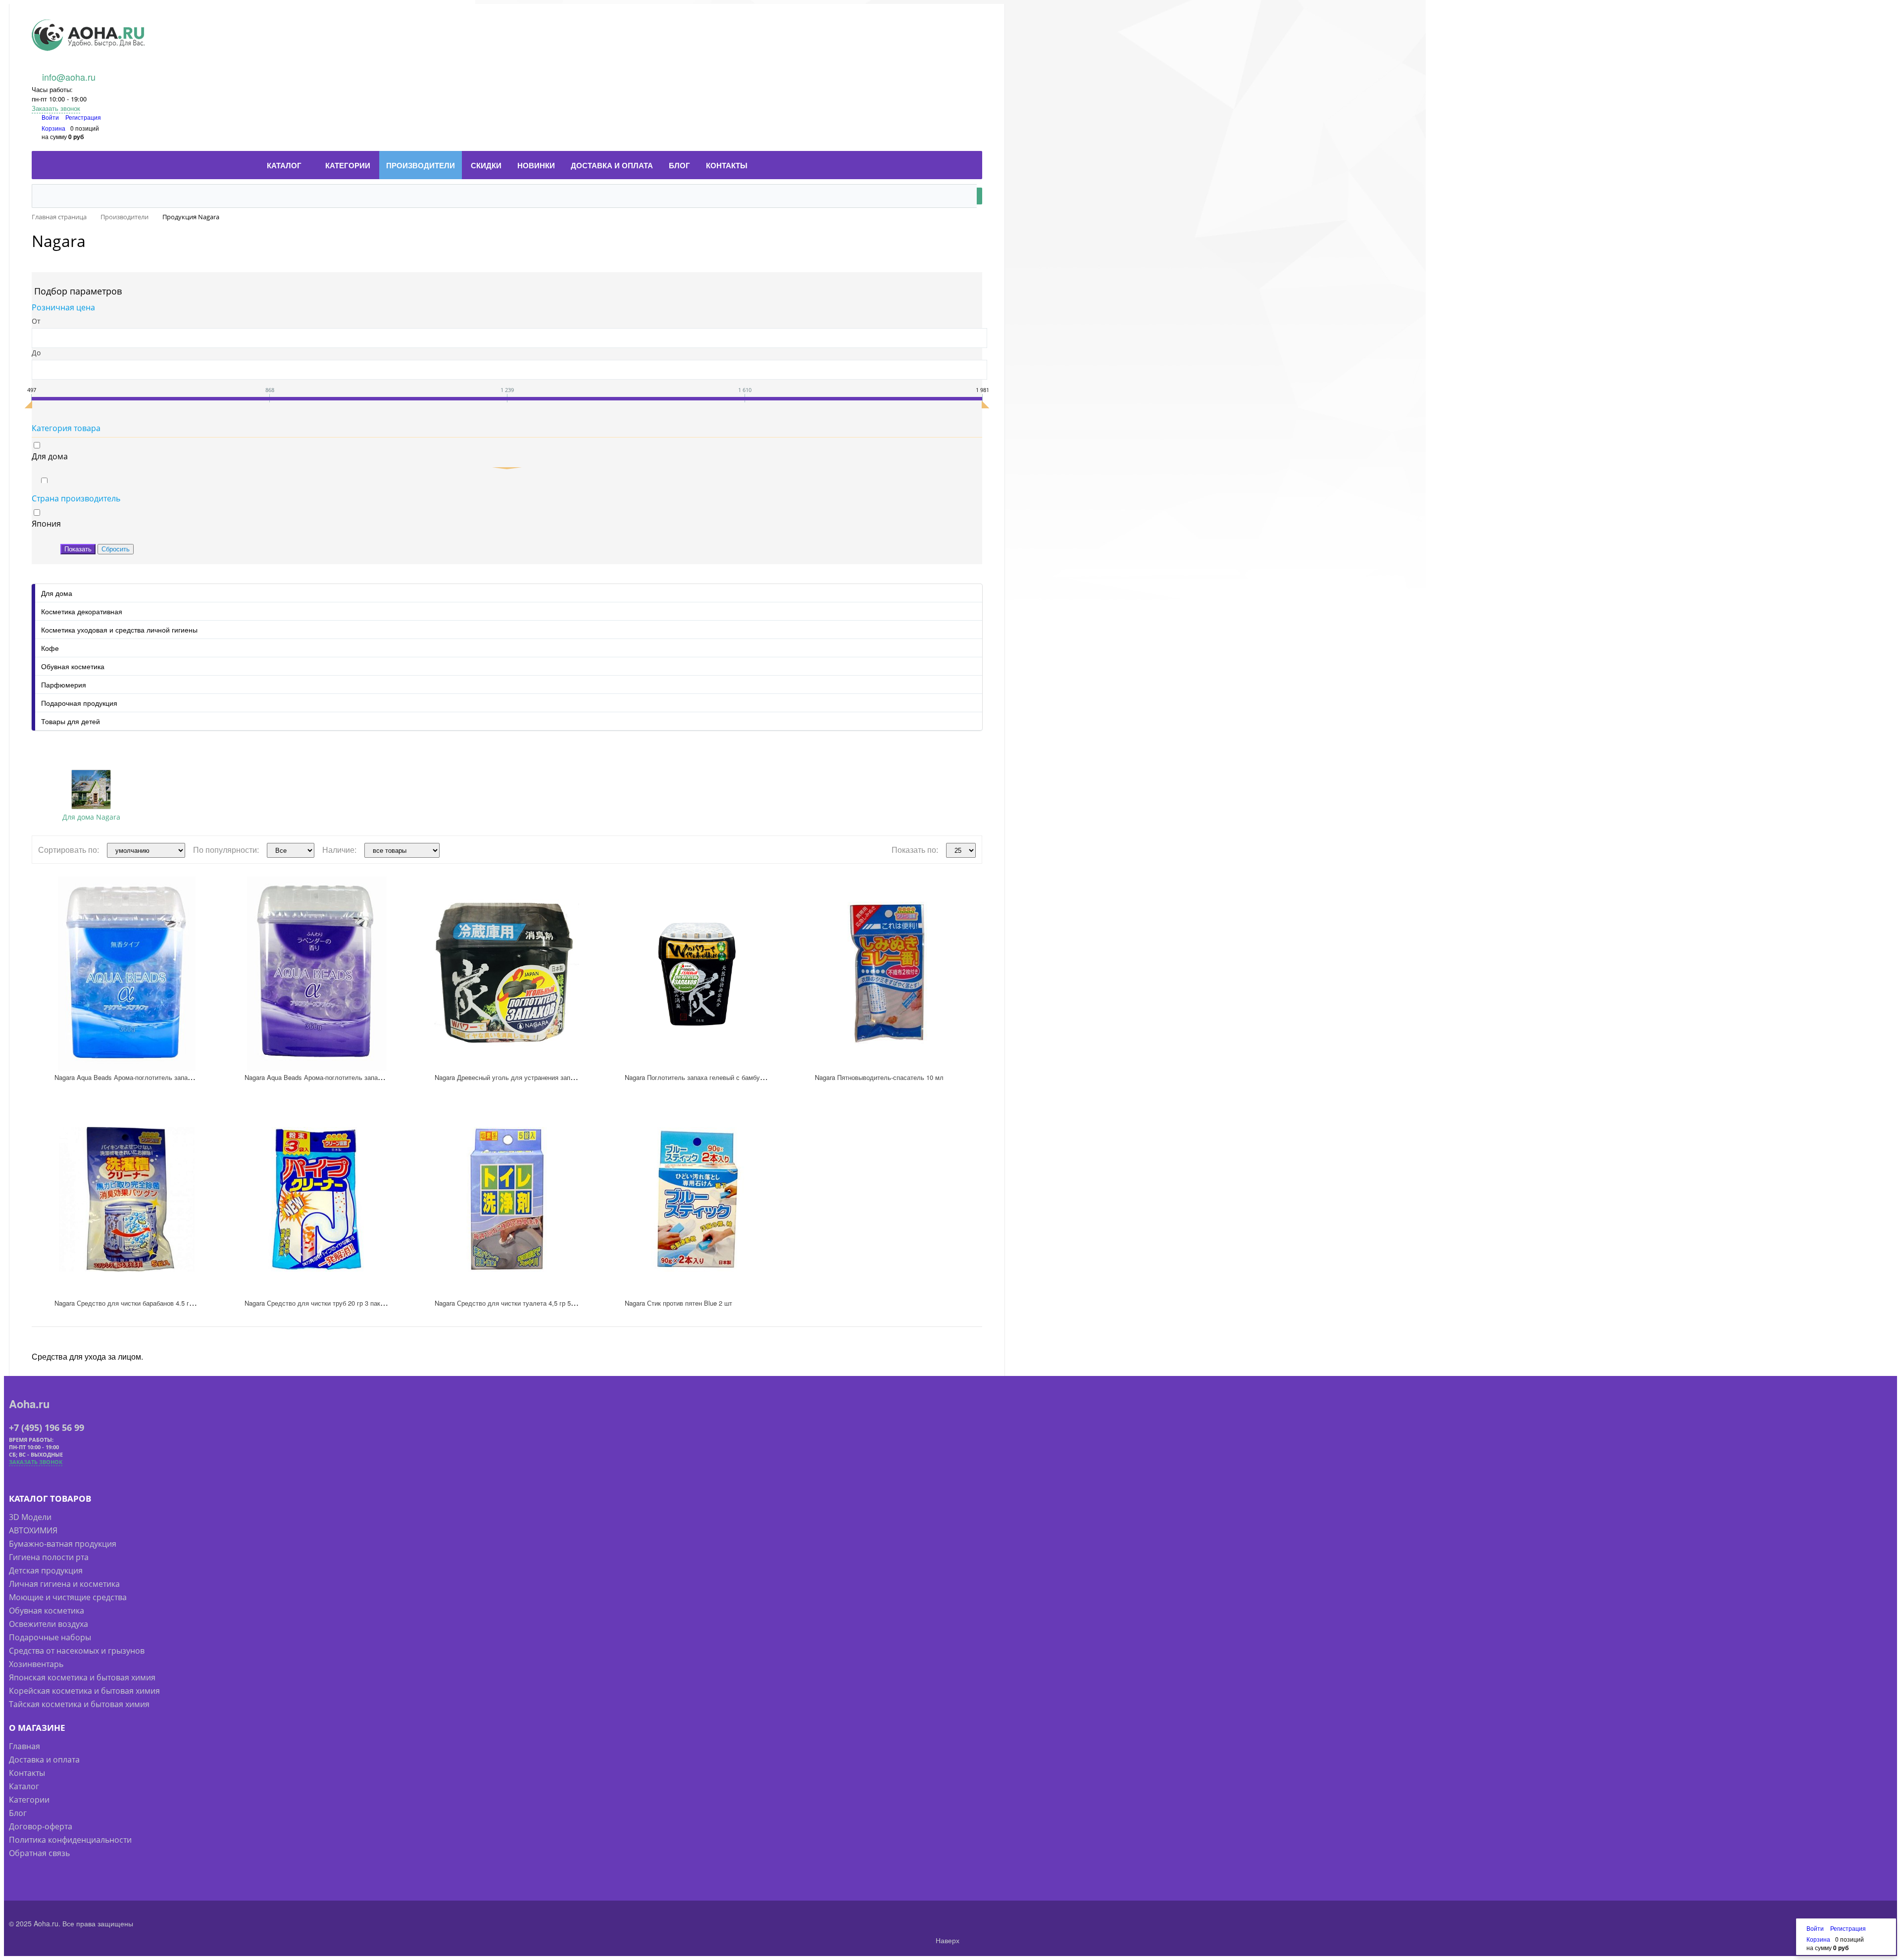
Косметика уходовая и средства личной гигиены (119, 630)
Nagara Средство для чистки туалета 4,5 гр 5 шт (508, 1303)
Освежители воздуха (49, 1624)
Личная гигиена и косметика (64, 1584)
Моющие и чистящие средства (68, 1597)
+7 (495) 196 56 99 (47, 1427)
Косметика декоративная (82, 611)
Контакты (27, 1773)
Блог (18, 1813)
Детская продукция (46, 1570)
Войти (51, 117)
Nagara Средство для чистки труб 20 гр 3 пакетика (321, 1303)
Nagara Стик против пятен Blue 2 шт (678, 1303)
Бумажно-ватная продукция (63, 1544)
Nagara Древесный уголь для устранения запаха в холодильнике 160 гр (543, 1077)
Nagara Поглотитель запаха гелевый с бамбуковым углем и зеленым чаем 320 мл (748, 1077)
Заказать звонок (56, 108)
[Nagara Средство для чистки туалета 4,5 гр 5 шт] (507, 1199)
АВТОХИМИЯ (33, 1530)
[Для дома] (91, 789)
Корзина (53, 128)
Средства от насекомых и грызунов (77, 1651)
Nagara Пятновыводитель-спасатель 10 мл (879, 1077)
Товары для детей (71, 721)
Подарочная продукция (79, 703)
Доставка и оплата (44, 1760)
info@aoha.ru (69, 77)
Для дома (57, 593)
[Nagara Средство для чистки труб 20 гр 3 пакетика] (317, 1199)
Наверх (947, 1940)
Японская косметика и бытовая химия (82, 1677)
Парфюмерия (64, 685)
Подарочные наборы (50, 1637)
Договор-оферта (41, 1826)
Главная (25, 1746)
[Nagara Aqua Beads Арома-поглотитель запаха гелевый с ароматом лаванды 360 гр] (317, 974)
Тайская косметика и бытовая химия (79, 1704)
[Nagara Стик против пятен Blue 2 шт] (697, 1199)
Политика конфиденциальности (70, 1840)
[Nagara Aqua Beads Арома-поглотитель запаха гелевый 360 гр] (127, 974)
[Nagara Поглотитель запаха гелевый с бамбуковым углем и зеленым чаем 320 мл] (697, 974)
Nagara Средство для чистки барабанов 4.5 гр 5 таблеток (140, 1303)
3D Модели (30, 1517)
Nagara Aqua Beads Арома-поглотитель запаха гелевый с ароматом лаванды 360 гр (371, 1077)
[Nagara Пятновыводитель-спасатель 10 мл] (887, 974)
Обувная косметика (73, 666)
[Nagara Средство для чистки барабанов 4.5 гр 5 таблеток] (127, 1199)
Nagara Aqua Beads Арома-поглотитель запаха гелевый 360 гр (148, 1077)
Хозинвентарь (36, 1664)
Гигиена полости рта (49, 1557)
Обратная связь (39, 1853)
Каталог (24, 1786)
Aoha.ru (29, 1404)
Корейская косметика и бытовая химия (84, 1691)
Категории (29, 1800)
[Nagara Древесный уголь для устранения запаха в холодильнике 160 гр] (507, 974)
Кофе (50, 648)
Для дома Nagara (91, 817)
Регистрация (83, 117)
